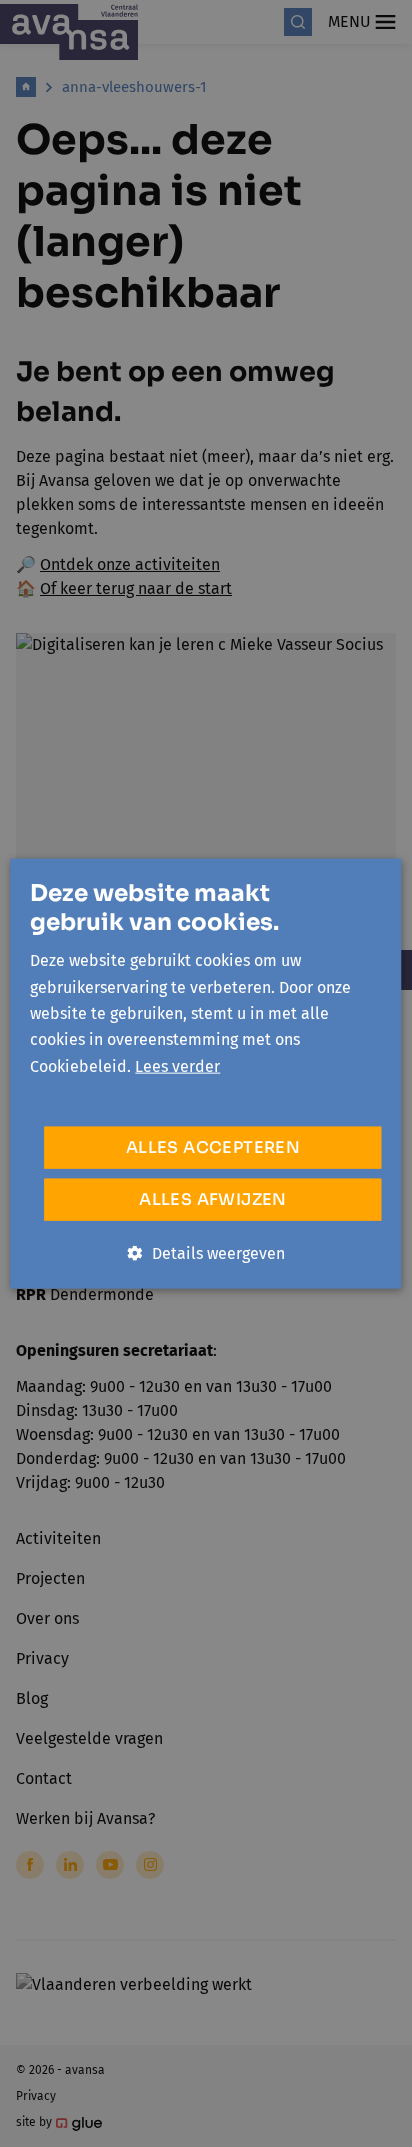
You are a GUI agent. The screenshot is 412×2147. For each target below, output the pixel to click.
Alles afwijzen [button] (213, 1199)
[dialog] (206, 1073)
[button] (206, 1254)
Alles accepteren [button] (213, 1147)
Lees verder (177, 1065)
